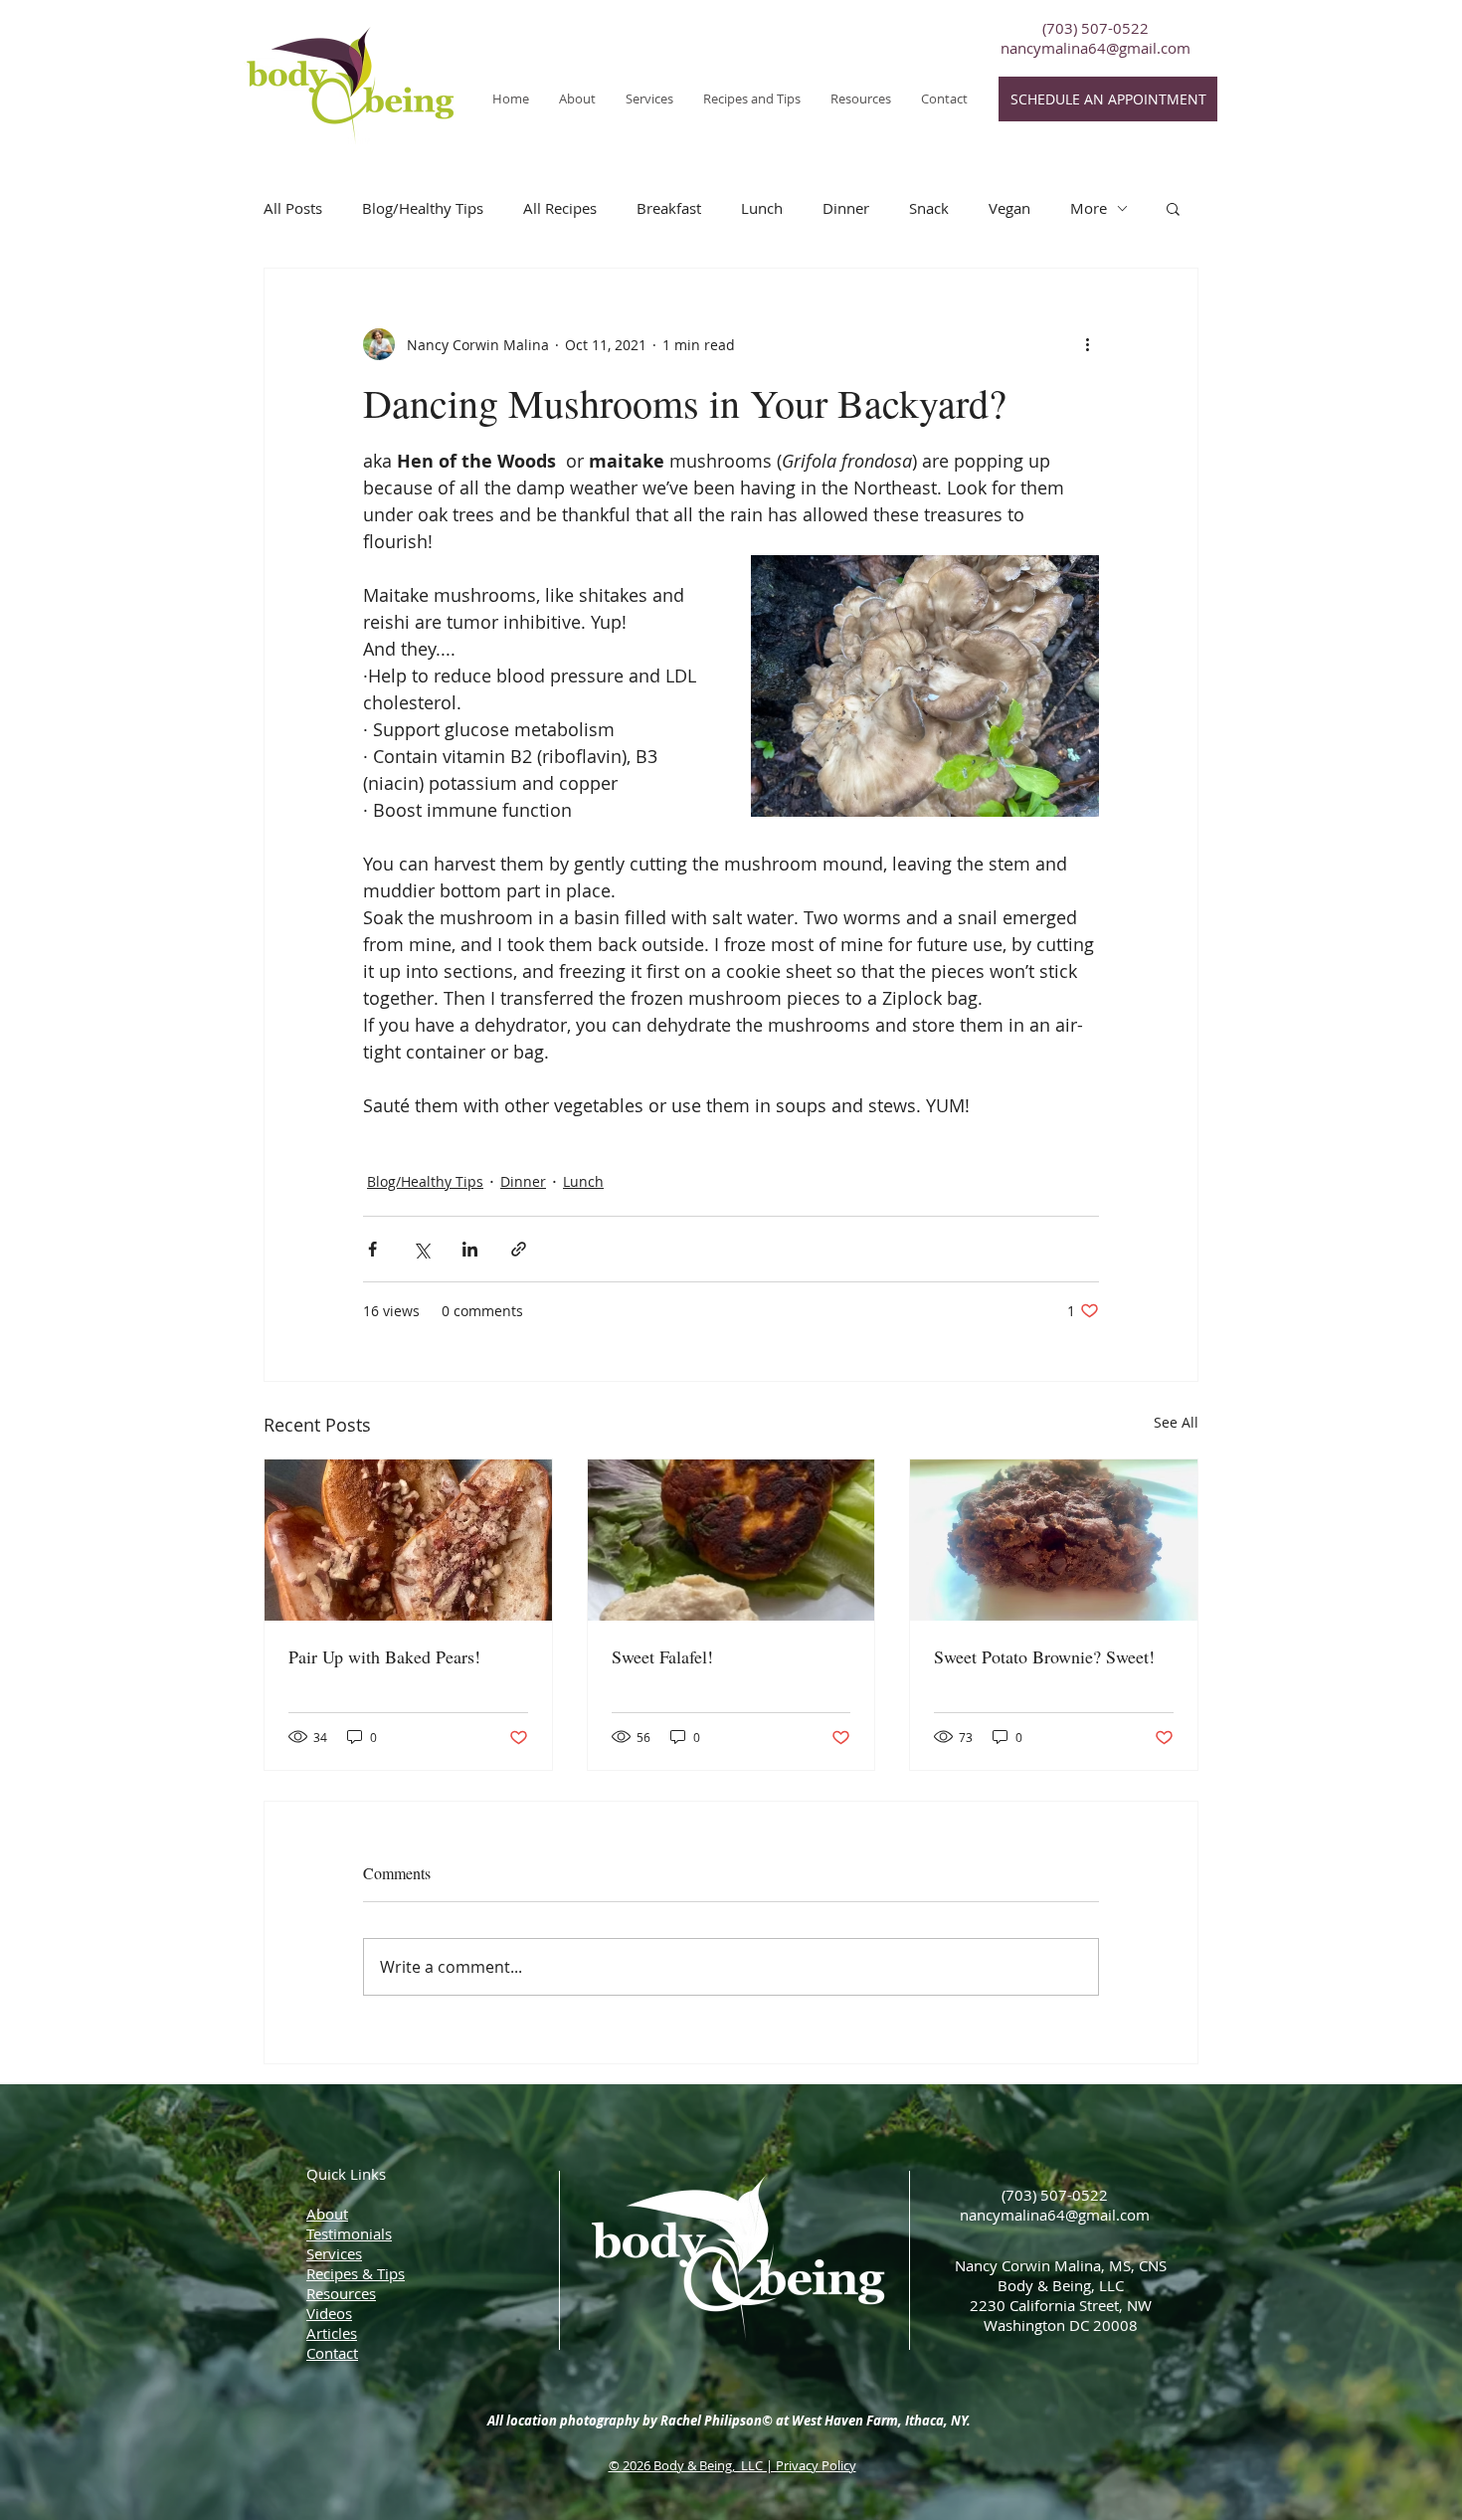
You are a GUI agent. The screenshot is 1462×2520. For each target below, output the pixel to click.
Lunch (762, 208)
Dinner (846, 208)
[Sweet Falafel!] (731, 1540)
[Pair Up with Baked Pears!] (408, 1540)
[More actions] (1087, 344)
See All (1176, 1422)
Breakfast (669, 208)
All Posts (293, 208)
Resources (341, 2293)
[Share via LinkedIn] (470, 1249)
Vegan (1009, 208)
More (1089, 208)
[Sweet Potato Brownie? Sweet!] (1054, 1540)
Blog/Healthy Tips (423, 208)
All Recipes (560, 208)
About (327, 2214)
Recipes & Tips (356, 2273)
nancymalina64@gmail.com (1096, 48)
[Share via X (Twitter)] (421, 1249)
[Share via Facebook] (372, 1249)
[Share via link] (519, 1249)
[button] (649, 98)
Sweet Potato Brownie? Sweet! (1044, 1656)
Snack (929, 208)
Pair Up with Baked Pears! (384, 1656)
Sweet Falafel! (662, 1656)
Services (334, 2253)
